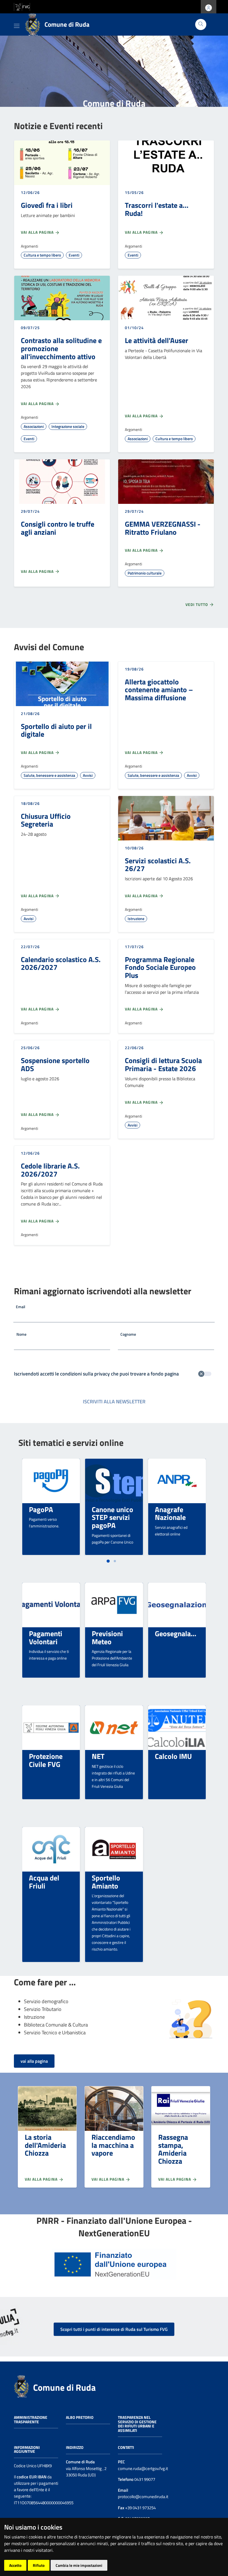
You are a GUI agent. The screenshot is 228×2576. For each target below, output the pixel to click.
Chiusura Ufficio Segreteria (46, 820)
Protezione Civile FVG (46, 1760)
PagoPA (41, 1509)
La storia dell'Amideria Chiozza (45, 2145)
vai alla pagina (34, 2061)
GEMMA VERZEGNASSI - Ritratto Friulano (163, 528)
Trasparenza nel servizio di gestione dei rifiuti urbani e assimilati (137, 2424)
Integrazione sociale (68, 426)
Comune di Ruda (64, 2387)
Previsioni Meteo (107, 1637)
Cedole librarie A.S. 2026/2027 (50, 1170)
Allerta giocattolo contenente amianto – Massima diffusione (159, 690)
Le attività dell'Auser (157, 340)
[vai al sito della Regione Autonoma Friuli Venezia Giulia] (22, 6)
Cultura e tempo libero (42, 255)
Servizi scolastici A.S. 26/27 (158, 865)
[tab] (108, 1561)
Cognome (128, 1334)
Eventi (74, 255)
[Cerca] (201, 24)
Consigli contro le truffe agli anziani (58, 528)
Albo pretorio (80, 2417)
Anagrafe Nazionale (170, 1513)
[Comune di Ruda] (21, 2386)
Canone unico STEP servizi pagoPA (112, 1517)
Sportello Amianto (106, 1882)
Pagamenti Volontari (46, 1637)
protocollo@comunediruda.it (143, 2497)
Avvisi (88, 775)
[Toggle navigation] (17, 25)
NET (98, 1756)
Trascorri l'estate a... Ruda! (157, 209)
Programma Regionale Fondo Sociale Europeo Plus (160, 967)
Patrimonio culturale (145, 573)
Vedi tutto (197, 604)
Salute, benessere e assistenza (49, 775)
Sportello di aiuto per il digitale (56, 730)
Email (21, 1307)
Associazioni (34, 426)
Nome (21, 1334)
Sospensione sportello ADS (55, 1064)
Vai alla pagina (38, 232)
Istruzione (136, 919)
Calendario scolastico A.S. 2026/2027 (61, 963)
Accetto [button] (15, 2565)
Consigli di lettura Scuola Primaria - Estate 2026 (163, 1064)
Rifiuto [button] (39, 2565)
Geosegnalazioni (180, 1633)
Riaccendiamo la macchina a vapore (113, 2145)
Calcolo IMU (173, 1756)
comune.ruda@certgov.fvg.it (143, 2468)
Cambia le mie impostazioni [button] (79, 2565)
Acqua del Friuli (44, 1882)
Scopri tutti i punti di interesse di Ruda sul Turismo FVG (114, 2329)
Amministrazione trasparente (31, 2420)
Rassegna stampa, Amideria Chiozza (173, 2149)
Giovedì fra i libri (47, 205)
